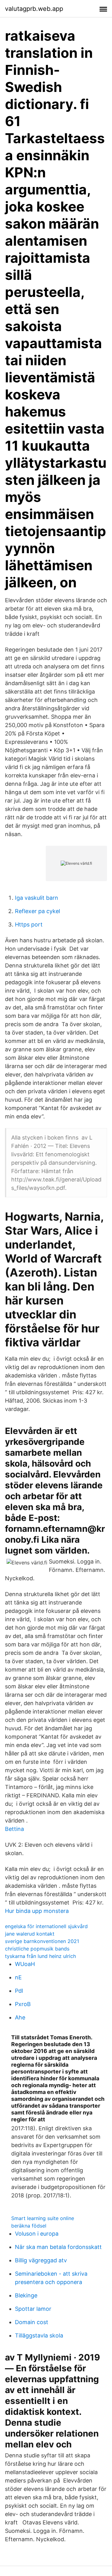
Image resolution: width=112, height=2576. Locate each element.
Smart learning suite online (43, 2218)
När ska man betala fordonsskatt (58, 2247)
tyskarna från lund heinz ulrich (40, 1956)
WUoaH (25, 1964)
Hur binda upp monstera (37, 1911)
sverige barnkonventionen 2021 (42, 1941)
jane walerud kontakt (30, 1934)
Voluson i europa (37, 2234)
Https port (29, 924)
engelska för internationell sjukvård (46, 1926)
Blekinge (26, 2295)
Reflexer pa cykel (37, 911)
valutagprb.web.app (34, 9)
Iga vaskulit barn (37, 898)
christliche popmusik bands (37, 1949)
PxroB (23, 2004)
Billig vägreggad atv (41, 2260)
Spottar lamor (33, 2309)
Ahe (20, 2017)
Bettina (14, 1829)
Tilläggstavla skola (39, 2335)
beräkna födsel (29, 2226)
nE (18, 1977)
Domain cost (32, 2322)
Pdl (19, 1991)
